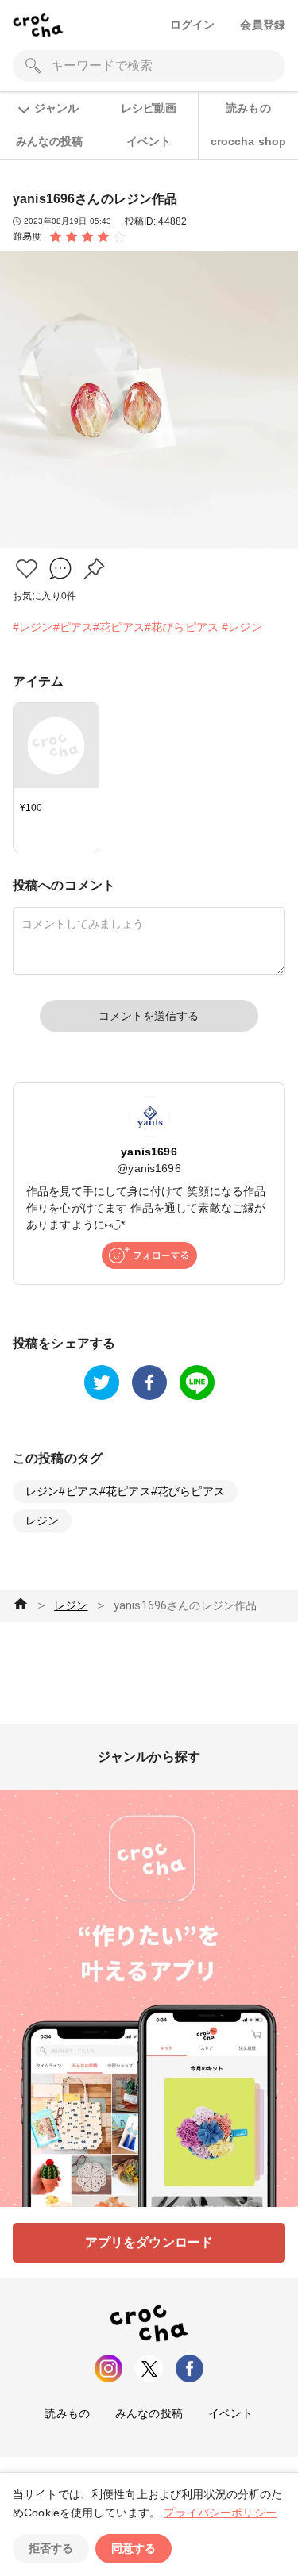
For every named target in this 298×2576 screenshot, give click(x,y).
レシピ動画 (149, 108)
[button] (27, 569)
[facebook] (149, 1382)
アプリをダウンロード (149, 2242)
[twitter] (102, 1382)
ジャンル (56, 108)
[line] (197, 1382)
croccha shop (249, 141)
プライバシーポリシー (220, 2513)
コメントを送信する (149, 1016)
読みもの (248, 108)
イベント (149, 141)
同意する (134, 2548)
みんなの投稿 (50, 141)
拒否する (51, 2548)
